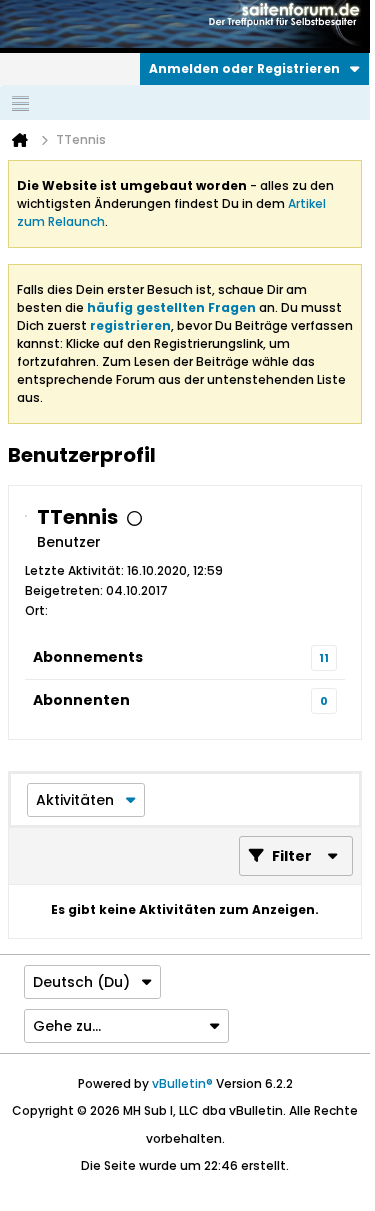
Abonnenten (81, 700)
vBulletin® (182, 1083)
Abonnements (88, 657)
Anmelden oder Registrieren (244, 68)
